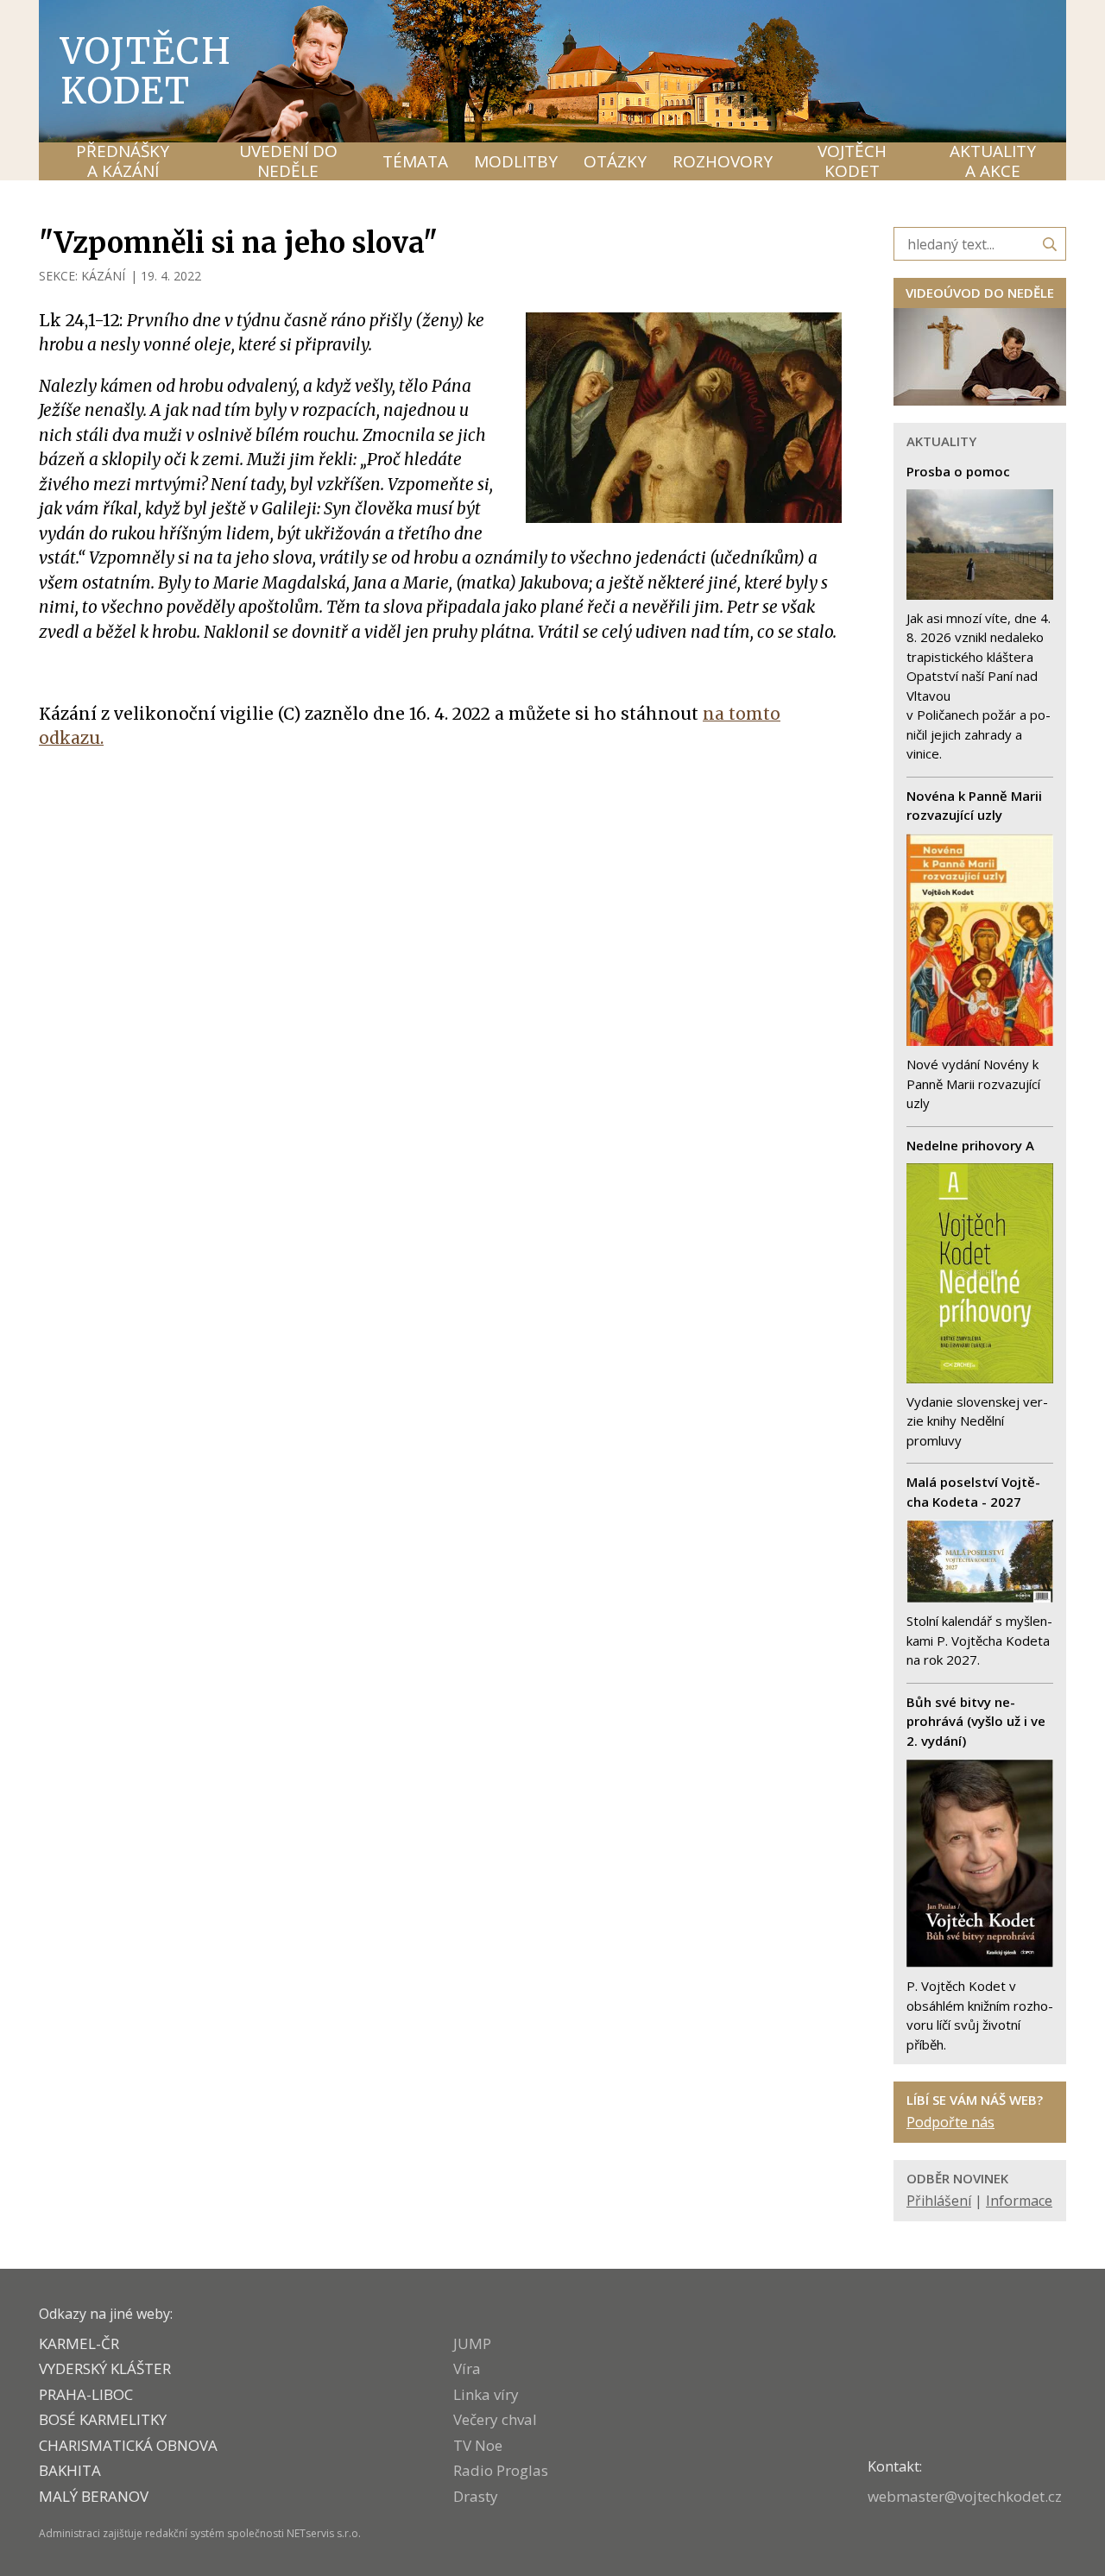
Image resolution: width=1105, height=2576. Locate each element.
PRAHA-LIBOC (86, 2394)
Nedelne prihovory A (970, 1145)
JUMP (472, 2343)
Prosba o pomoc (958, 471)
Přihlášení (939, 2201)
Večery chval (495, 2419)
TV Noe (478, 2445)
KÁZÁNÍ (103, 276)
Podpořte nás (950, 2122)
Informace (1019, 2201)
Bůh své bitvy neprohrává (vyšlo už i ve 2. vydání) (976, 1721)
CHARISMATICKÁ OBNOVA (128, 2445)
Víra (467, 2368)
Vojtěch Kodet (146, 71)
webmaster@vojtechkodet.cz (965, 2496)
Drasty (476, 2496)
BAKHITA (70, 2470)
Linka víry (486, 2394)
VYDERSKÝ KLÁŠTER (105, 2368)
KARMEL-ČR (79, 2343)
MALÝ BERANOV (94, 2496)
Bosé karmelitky (103, 2419)
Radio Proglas (501, 2470)
